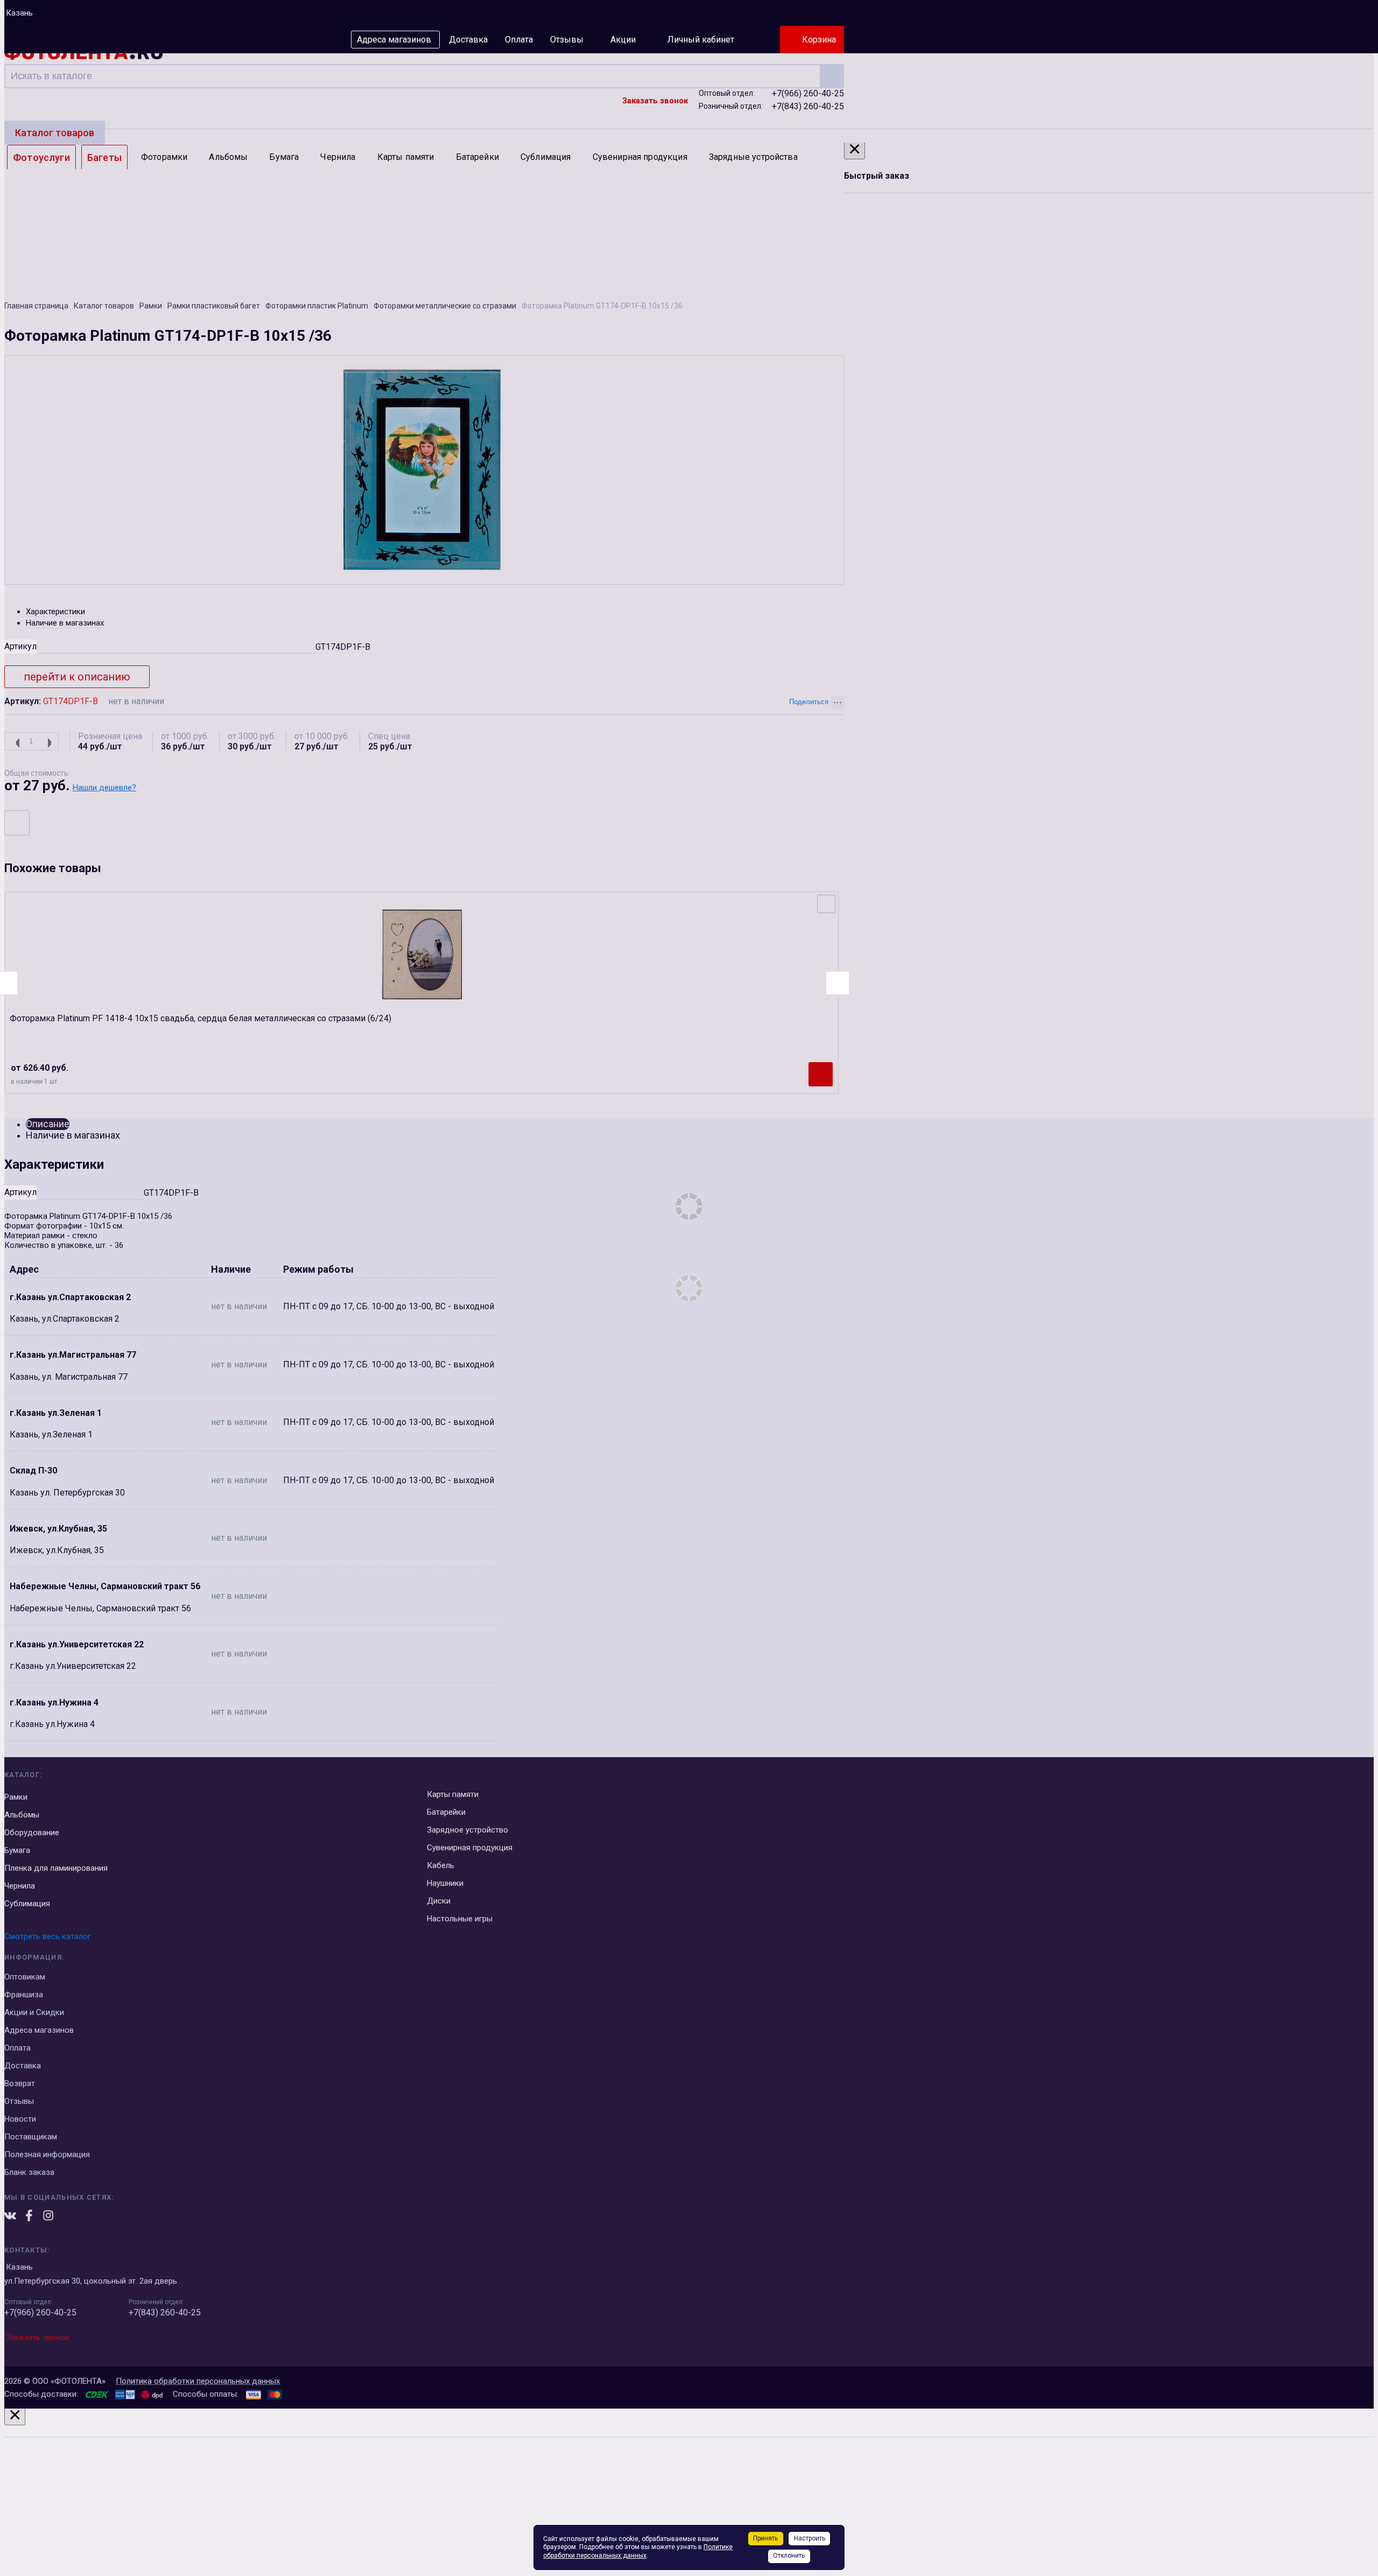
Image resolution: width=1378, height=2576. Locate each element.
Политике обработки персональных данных (638, 2551)
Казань (19, 13)
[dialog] (689, 2490)
